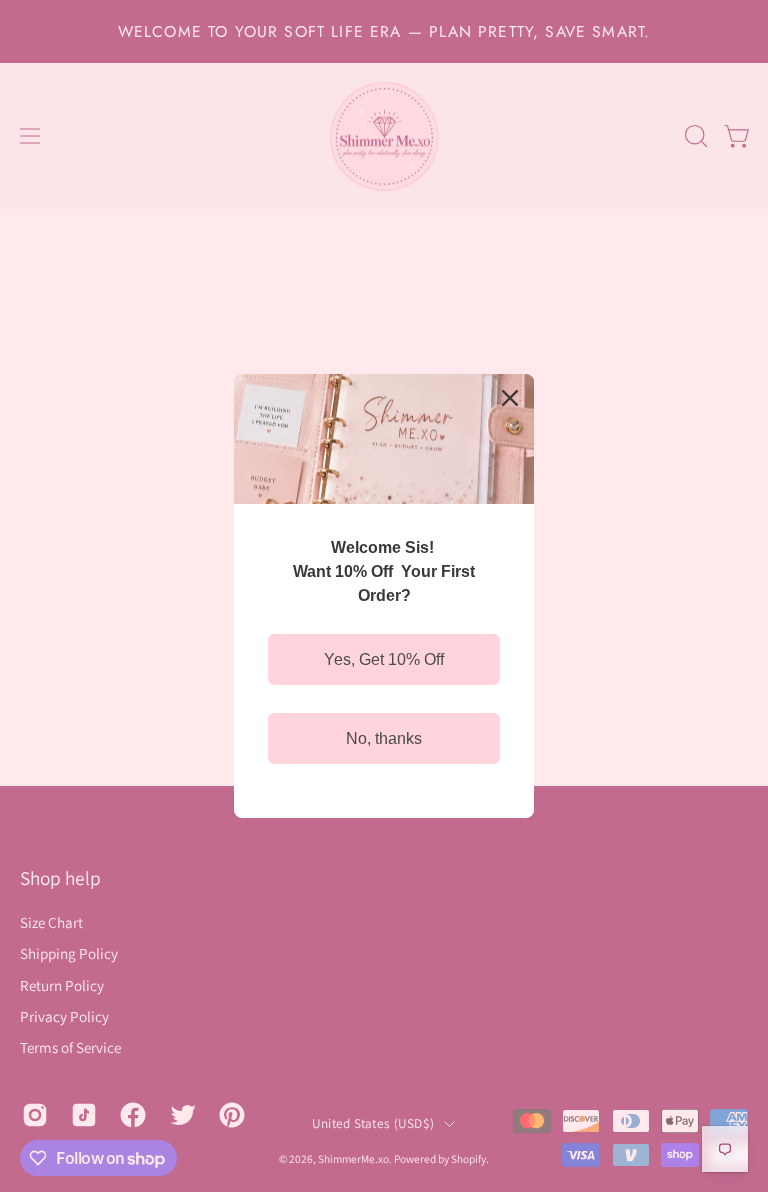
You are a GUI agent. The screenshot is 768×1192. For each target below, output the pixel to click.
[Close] (510, 398)
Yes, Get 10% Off (384, 659)
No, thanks (384, 738)
